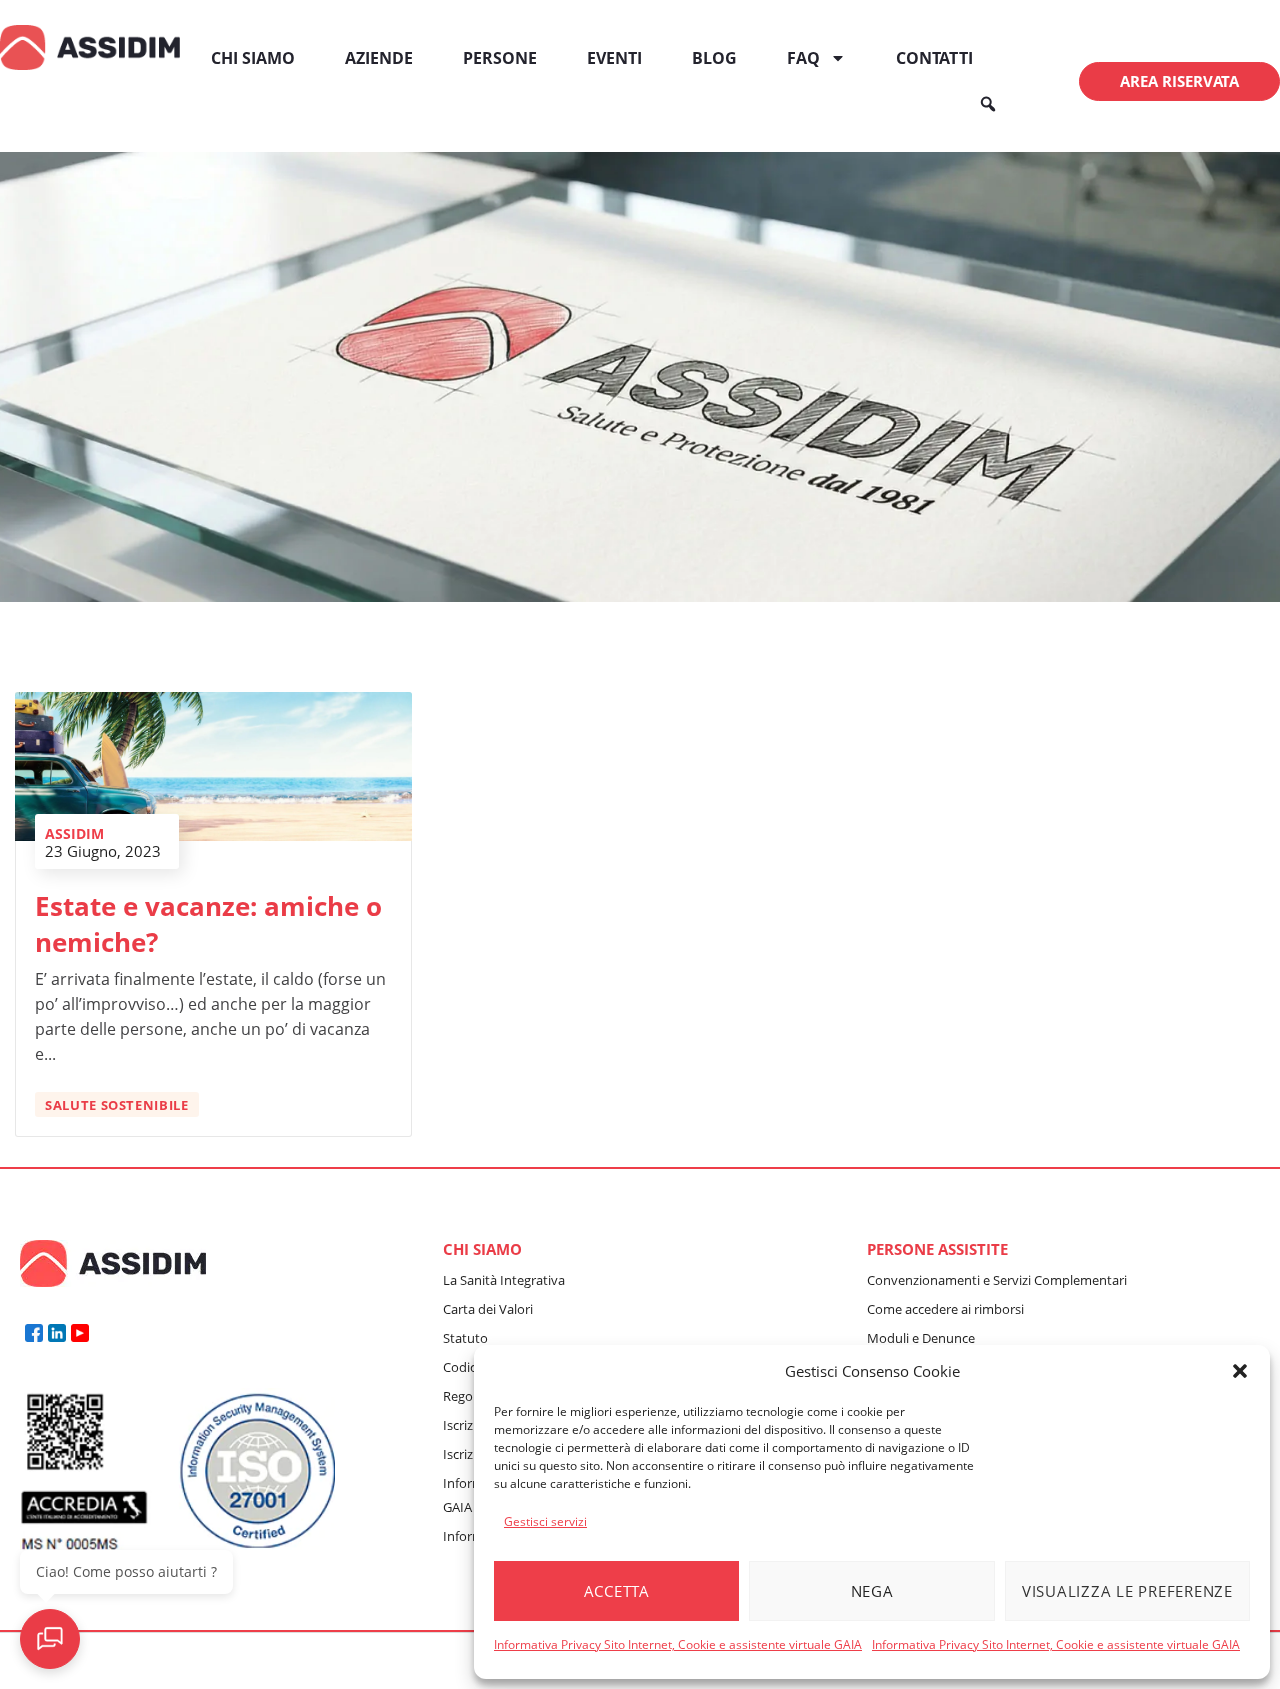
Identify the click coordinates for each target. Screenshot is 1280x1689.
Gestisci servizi (545, 1521)
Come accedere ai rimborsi (945, 1309)
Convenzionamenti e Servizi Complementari (997, 1280)
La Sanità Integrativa (504, 1280)
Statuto (465, 1338)
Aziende (379, 58)
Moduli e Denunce (921, 1338)
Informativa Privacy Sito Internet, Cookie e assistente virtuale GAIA (678, 1644)
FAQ (803, 58)
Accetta (617, 1591)
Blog (714, 58)
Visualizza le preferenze (1127, 1591)
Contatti (934, 58)
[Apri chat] (50, 1639)
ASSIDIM (74, 833)
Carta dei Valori (488, 1309)
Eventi (614, 58)
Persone (500, 58)
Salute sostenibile (117, 1105)
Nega (872, 1591)
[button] (1240, 1371)
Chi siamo (253, 58)
